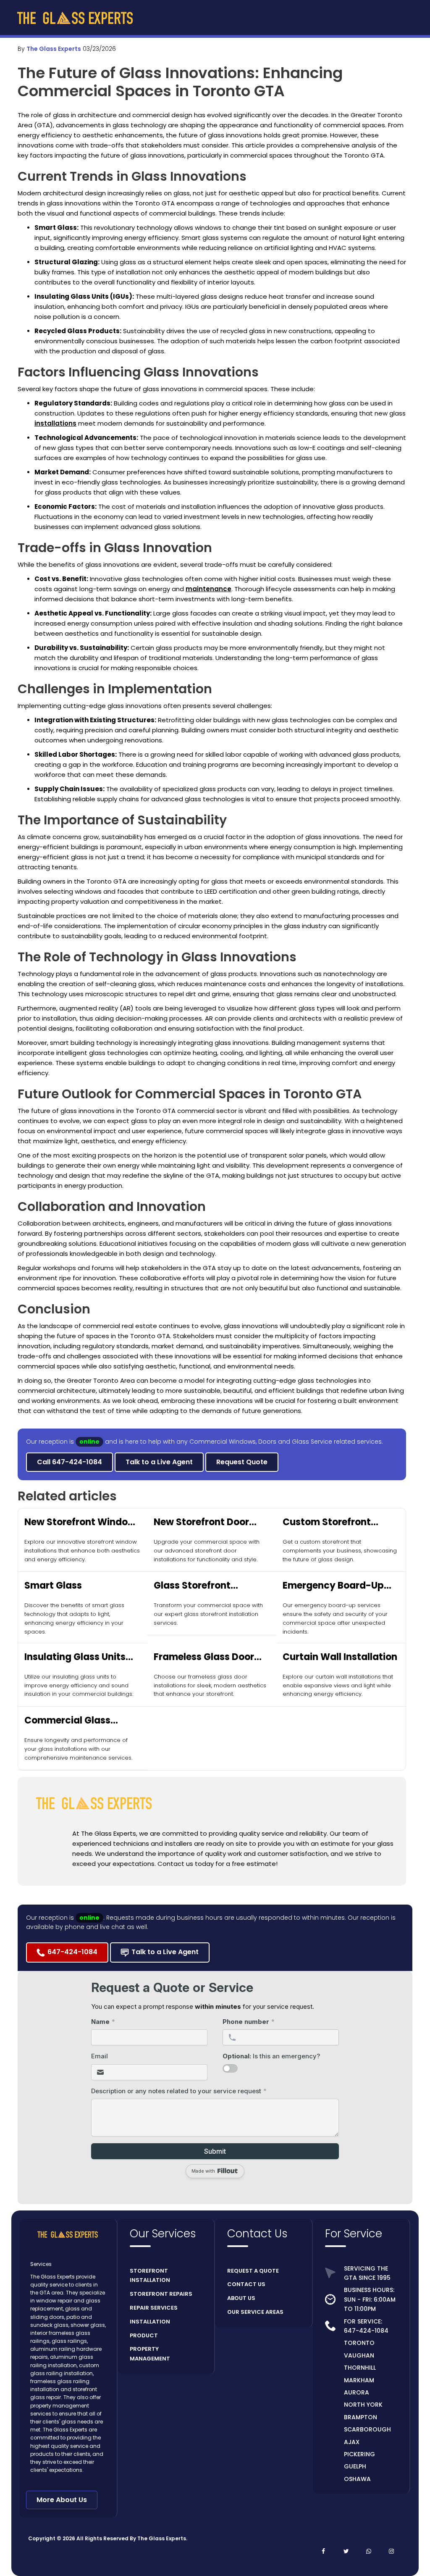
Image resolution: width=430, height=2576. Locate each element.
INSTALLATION (150, 2322)
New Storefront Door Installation (201, 1522)
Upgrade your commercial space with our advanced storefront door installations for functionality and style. (207, 1551)
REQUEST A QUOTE (253, 2271)
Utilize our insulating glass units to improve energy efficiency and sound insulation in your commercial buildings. (79, 1685)
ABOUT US (241, 2298)
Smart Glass (53, 1585)
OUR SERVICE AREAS (255, 2312)
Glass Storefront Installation (192, 1586)
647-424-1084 (366, 2331)
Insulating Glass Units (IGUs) (75, 1657)
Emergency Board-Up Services (333, 1586)
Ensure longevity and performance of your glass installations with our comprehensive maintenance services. (78, 1749)
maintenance (208, 589)
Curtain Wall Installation (340, 1657)
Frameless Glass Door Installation (204, 1657)
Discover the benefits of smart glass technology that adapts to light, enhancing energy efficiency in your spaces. (74, 1618)
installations (55, 423)
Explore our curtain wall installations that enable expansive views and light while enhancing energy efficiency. (338, 1685)
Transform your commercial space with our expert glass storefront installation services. (208, 1614)
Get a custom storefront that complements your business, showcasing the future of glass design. (340, 1551)
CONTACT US (246, 2284)
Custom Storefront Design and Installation (337, 1522)
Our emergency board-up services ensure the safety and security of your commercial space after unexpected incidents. (335, 1618)
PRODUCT (144, 2335)
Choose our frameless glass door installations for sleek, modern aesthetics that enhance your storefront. (210, 1685)
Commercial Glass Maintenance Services (76, 1721)
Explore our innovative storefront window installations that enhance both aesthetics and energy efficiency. (82, 1551)
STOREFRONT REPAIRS (161, 2294)
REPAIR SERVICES (154, 2308)
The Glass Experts (54, 49)
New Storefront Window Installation (80, 1522)
